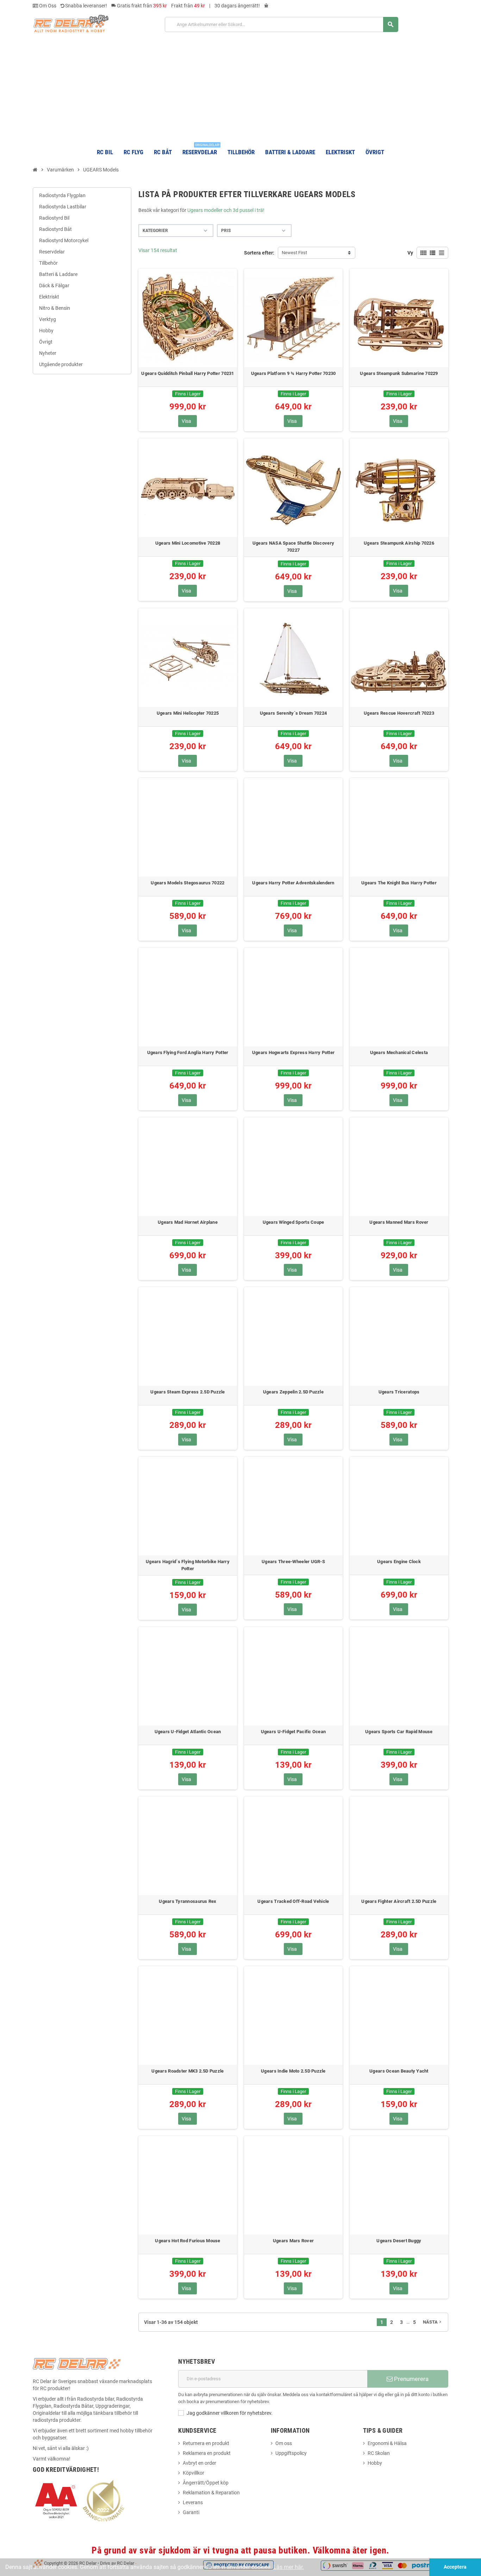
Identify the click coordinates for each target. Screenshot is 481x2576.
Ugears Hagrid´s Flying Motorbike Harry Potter (188, 1565)
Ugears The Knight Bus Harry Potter (399, 883)
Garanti (191, 2512)
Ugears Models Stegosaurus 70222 (188, 883)
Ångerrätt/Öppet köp (206, 2483)
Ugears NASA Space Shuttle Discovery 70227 (293, 547)
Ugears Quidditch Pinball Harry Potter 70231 (188, 373)
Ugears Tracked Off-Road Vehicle (293, 1901)
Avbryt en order (199, 2463)
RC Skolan (379, 2453)
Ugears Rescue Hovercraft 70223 (399, 713)
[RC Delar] (71, 23)
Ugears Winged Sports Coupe (293, 1222)
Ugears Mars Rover (293, 2241)
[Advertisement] (241, 87)
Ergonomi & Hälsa (387, 2443)
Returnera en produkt (206, 2443)
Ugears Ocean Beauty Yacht (399, 2071)
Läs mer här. (289, 2567)
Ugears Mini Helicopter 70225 (188, 713)
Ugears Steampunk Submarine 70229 (399, 373)
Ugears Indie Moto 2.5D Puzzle (293, 2071)
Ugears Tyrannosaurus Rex (188, 1901)
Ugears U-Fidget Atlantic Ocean (188, 1732)
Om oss (284, 2443)
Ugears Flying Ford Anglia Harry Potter (188, 1052)
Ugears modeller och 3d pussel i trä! (226, 210)
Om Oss (47, 6)
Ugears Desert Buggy (399, 2241)
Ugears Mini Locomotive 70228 (188, 543)
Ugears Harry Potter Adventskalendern (293, 883)
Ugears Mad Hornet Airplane (188, 1222)
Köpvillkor (193, 2473)
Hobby (375, 2463)
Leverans (193, 2502)
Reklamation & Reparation (211, 2493)
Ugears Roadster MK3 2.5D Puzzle (188, 2071)
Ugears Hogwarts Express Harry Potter (293, 1052)
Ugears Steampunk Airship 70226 (399, 543)
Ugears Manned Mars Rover (399, 1222)
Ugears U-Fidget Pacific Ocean (293, 1732)
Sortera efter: (259, 253)
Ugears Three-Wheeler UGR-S (293, 1562)
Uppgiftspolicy (291, 2453)
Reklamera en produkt (207, 2453)
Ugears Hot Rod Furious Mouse (188, 2241)
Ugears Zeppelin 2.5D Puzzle (293, 1392)
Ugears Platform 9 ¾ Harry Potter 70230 (293, 373)
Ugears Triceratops (399, 1392)
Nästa (433, 2322)
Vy (410, 253)
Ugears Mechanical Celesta (399, 1052)
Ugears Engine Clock (399, 1562)
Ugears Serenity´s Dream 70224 (293, 713)
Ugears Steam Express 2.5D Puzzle (188, 1392)
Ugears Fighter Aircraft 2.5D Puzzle (399, 1901)
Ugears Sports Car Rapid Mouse (399, 1732)
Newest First (294, 253)
